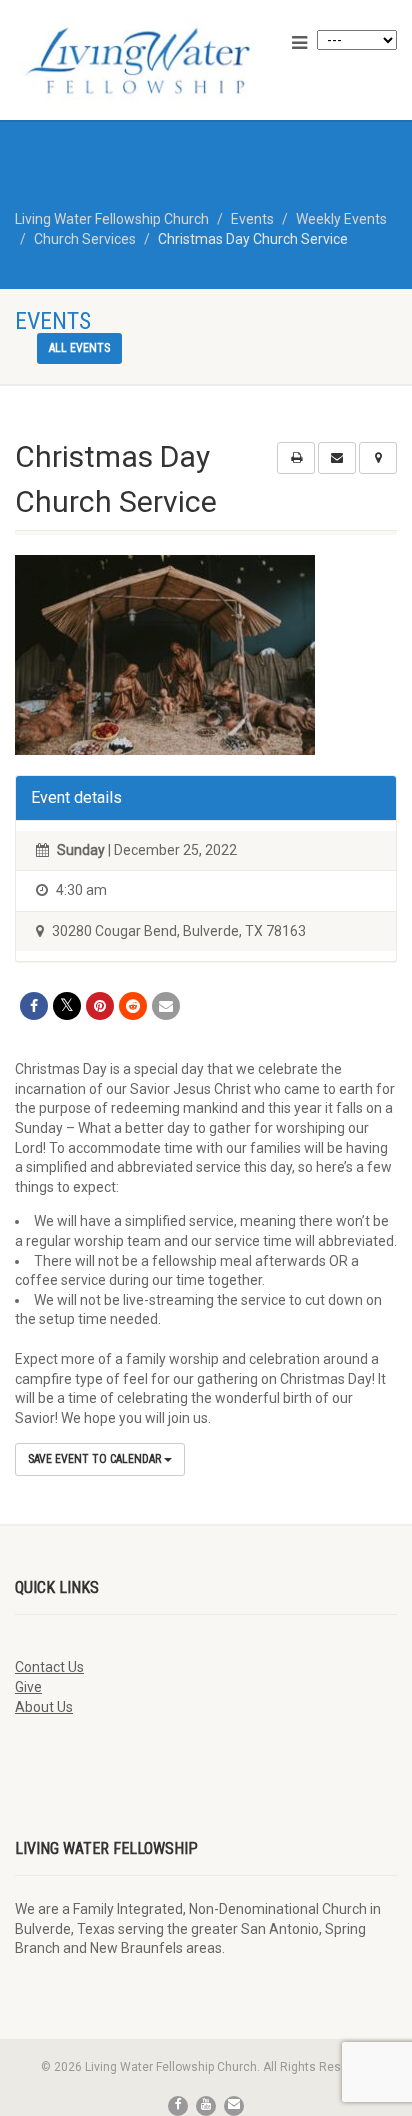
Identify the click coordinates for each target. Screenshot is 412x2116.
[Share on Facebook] (34, 1006)
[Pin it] (100, 1006)
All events (79, 348)
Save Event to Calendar (96, 1459)
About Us (44, 1707)
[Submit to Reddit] (133, 1006)
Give (28, 1687)
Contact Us (49, 1667)
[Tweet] (67, 1006)
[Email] (166, 1006)
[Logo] (137, 60)
